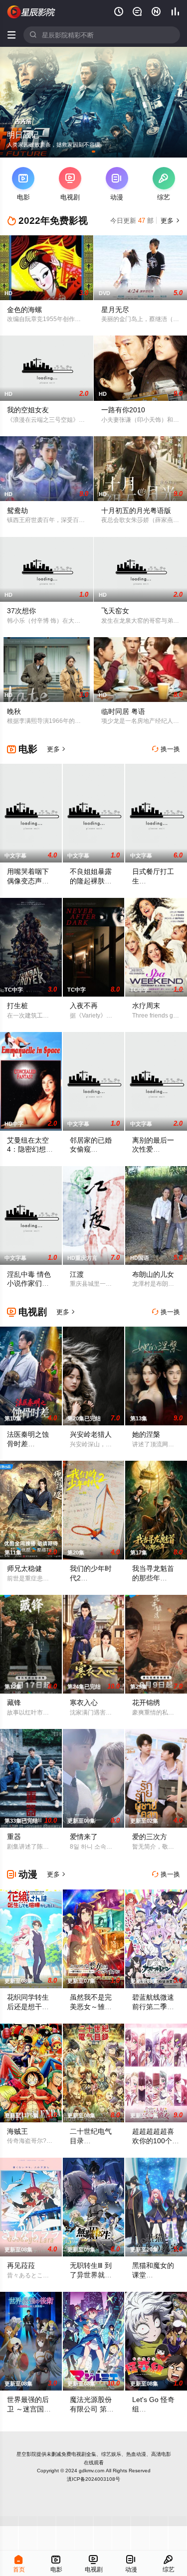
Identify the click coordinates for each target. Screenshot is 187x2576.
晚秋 (14, 711)
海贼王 (17, 2131)
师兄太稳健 (24, 1568)
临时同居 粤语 (123, 711)
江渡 (77, 1274)
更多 (169, 221)
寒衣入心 (84, 1703)
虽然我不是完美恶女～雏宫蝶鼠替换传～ (91, 2007)
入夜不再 (84, 1006)
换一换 (166, 749)
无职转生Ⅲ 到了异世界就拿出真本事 (91, 2275)
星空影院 (26, 2454)
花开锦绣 (146, 1703)
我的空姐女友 (28, 410)
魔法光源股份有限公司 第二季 (92, 2409)
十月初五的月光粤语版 (136, 511)
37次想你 (21, 611)
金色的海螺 (24, 310)
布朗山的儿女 (153, 1274)
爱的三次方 (150, 1837)
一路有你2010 (123, 410)
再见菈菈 (21, 2265)
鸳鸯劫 (17, 511)
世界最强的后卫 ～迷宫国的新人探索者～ (29, 2409)
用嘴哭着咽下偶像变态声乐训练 (28, 881)
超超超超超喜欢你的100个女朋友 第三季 (156, 2141)
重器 (14, 1837)
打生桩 (17, 1006)
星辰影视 (31, 12)
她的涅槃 (146, 1434)
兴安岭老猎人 (91, 1434)
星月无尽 (115, 310)
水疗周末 (146, 1006)
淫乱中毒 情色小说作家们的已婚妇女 (29, 1284)
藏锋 (14, 1703)
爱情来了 (84, 1837)
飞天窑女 (115, 611)
